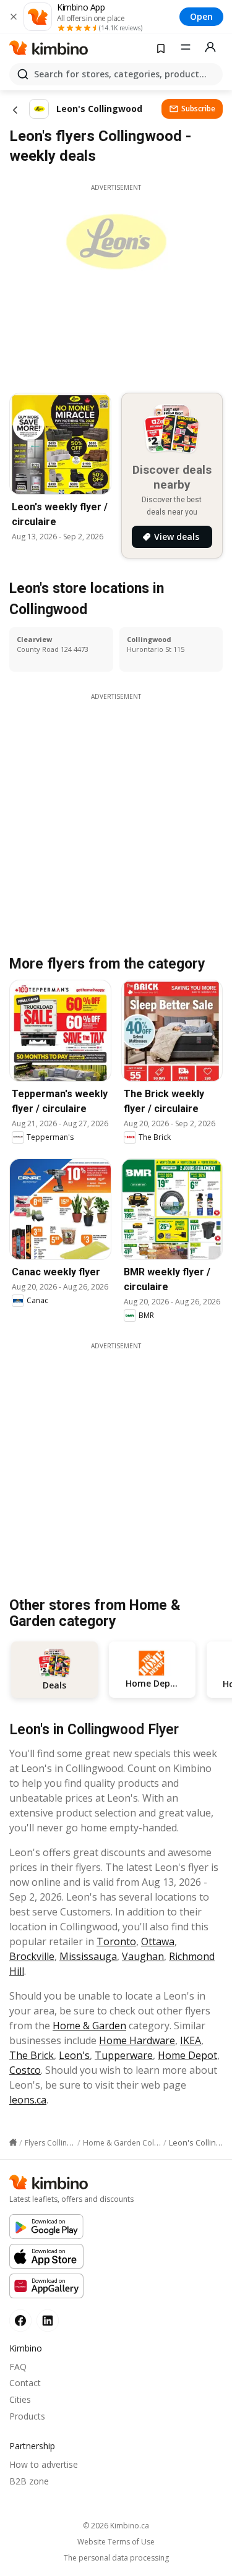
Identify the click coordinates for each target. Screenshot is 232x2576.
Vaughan (143, 1956)
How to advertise (44, 2464)
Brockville (32, 1956)
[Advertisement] (116, 1467)
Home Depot (187, 2055)
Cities (20, 2399)
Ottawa (158, 1941)
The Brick (32, 2055)
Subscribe (198, 109)
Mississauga (88, 1956)
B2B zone (29, 2481)
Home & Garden (89, 2026)
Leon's (74, 2055)
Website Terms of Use (116, 2542)
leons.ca (28, 2100)
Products (27, 2416)
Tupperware (124, 2055)
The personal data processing (116, 2558)
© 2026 (116, 2526)
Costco (25, 2070)
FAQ (18, 2367)
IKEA (191, 2040)
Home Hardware (137, 2040)
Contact (25, 2383)
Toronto (116, 1941)
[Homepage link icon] (13, 2142)
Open (201, 16)
